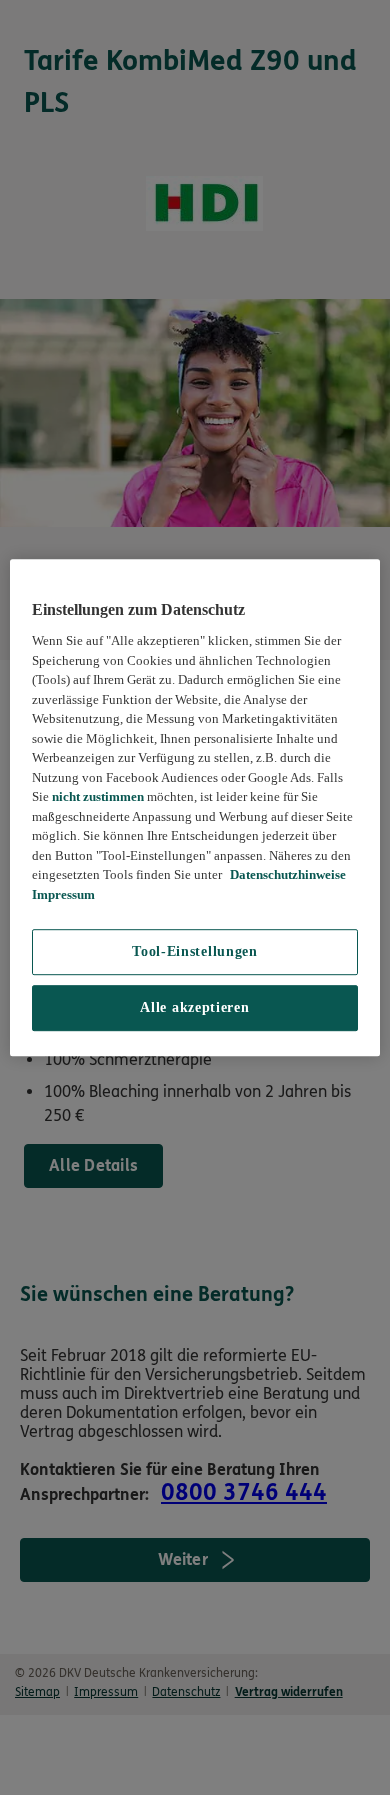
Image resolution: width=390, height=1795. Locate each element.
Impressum (63, 894)
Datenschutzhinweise (286, 875)
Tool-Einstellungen (195, 952)
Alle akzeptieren (194, 1008)
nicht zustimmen (98, 796)
